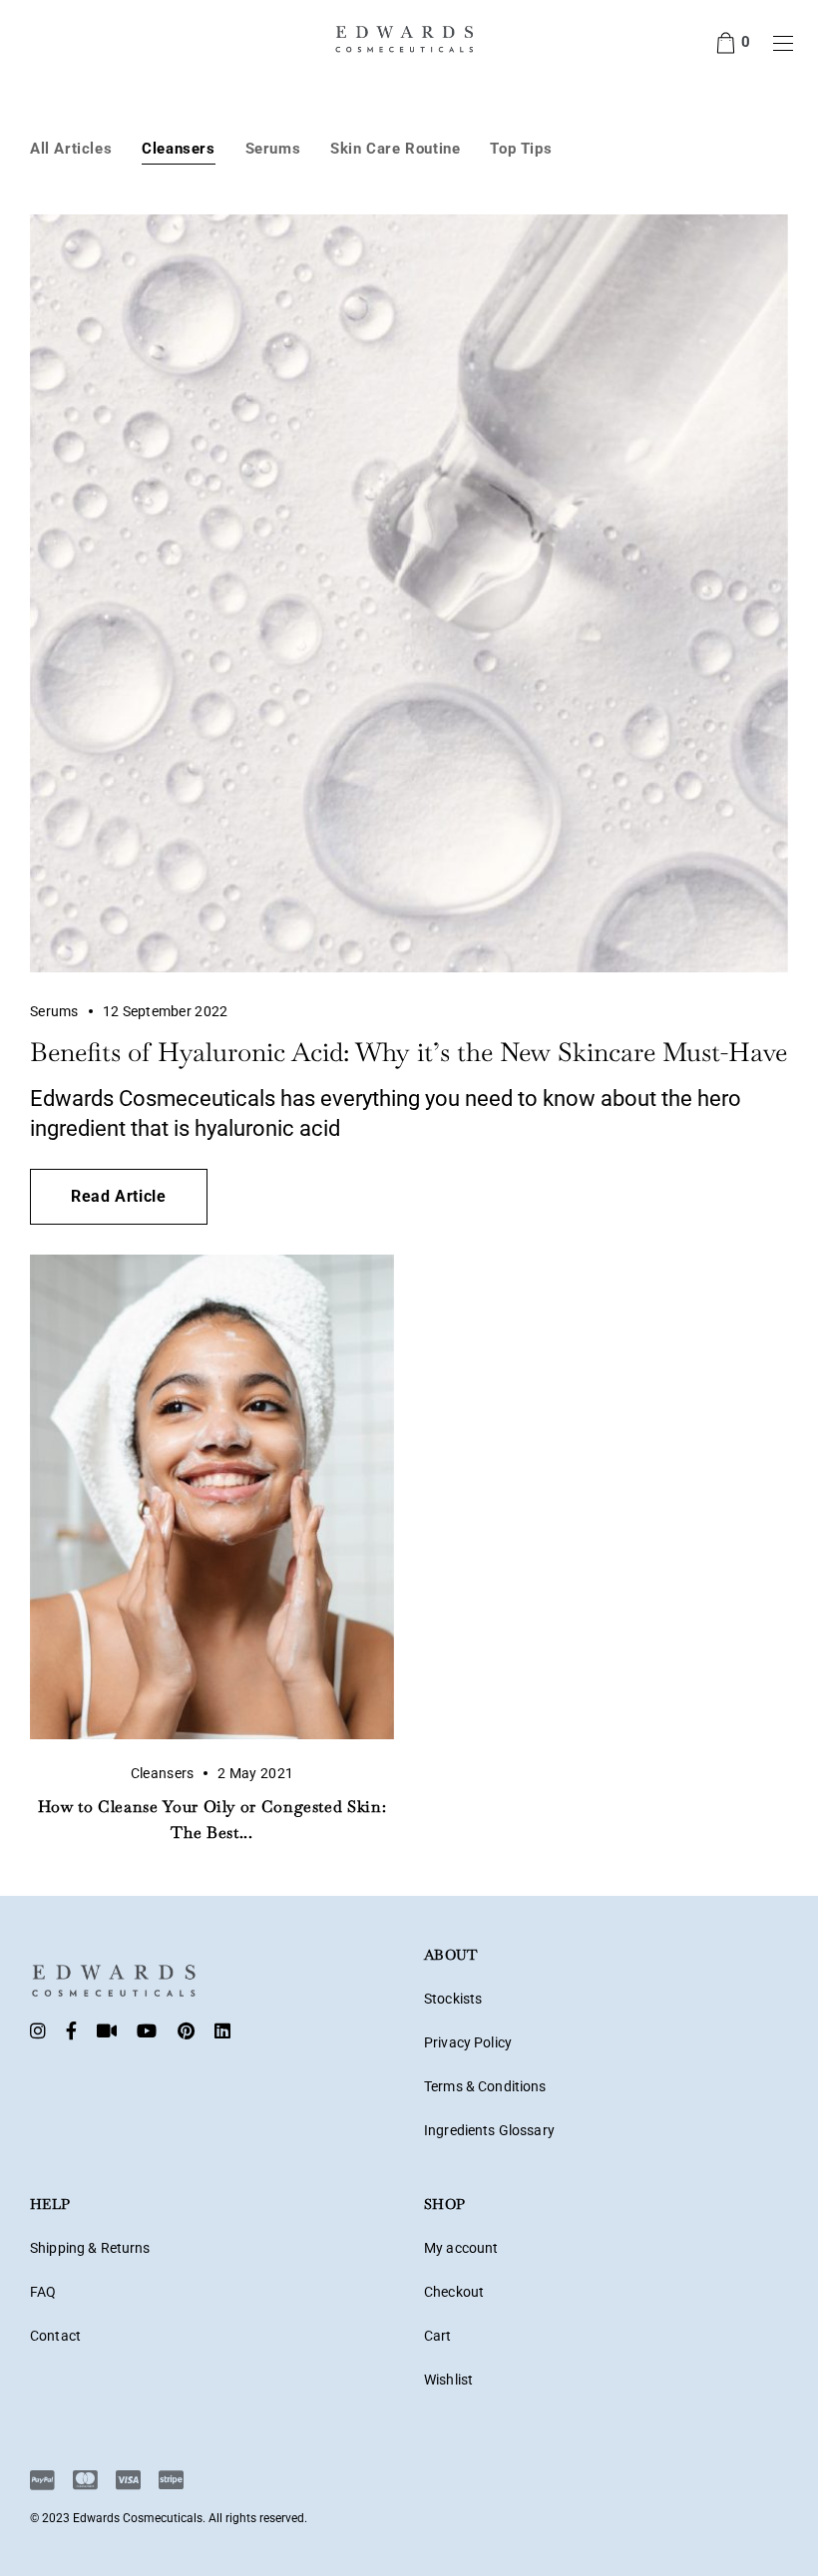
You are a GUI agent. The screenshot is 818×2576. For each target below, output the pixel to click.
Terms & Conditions (485, 2086)
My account (461, 2248)
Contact (55, 2336)
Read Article (119, 1196)
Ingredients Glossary (489, 2130)
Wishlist (448, 2380)
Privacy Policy (468, 2042)
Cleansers (178, 149)
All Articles (71, 149)
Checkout (454, 2292)
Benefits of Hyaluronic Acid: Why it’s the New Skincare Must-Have (409, 1052)
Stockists (453, 1999)
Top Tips (521, 149)
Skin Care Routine (395, 149)
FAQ (43, 2292)
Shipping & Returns (90, 2248)
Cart (438, 2336)
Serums (273, 149)
